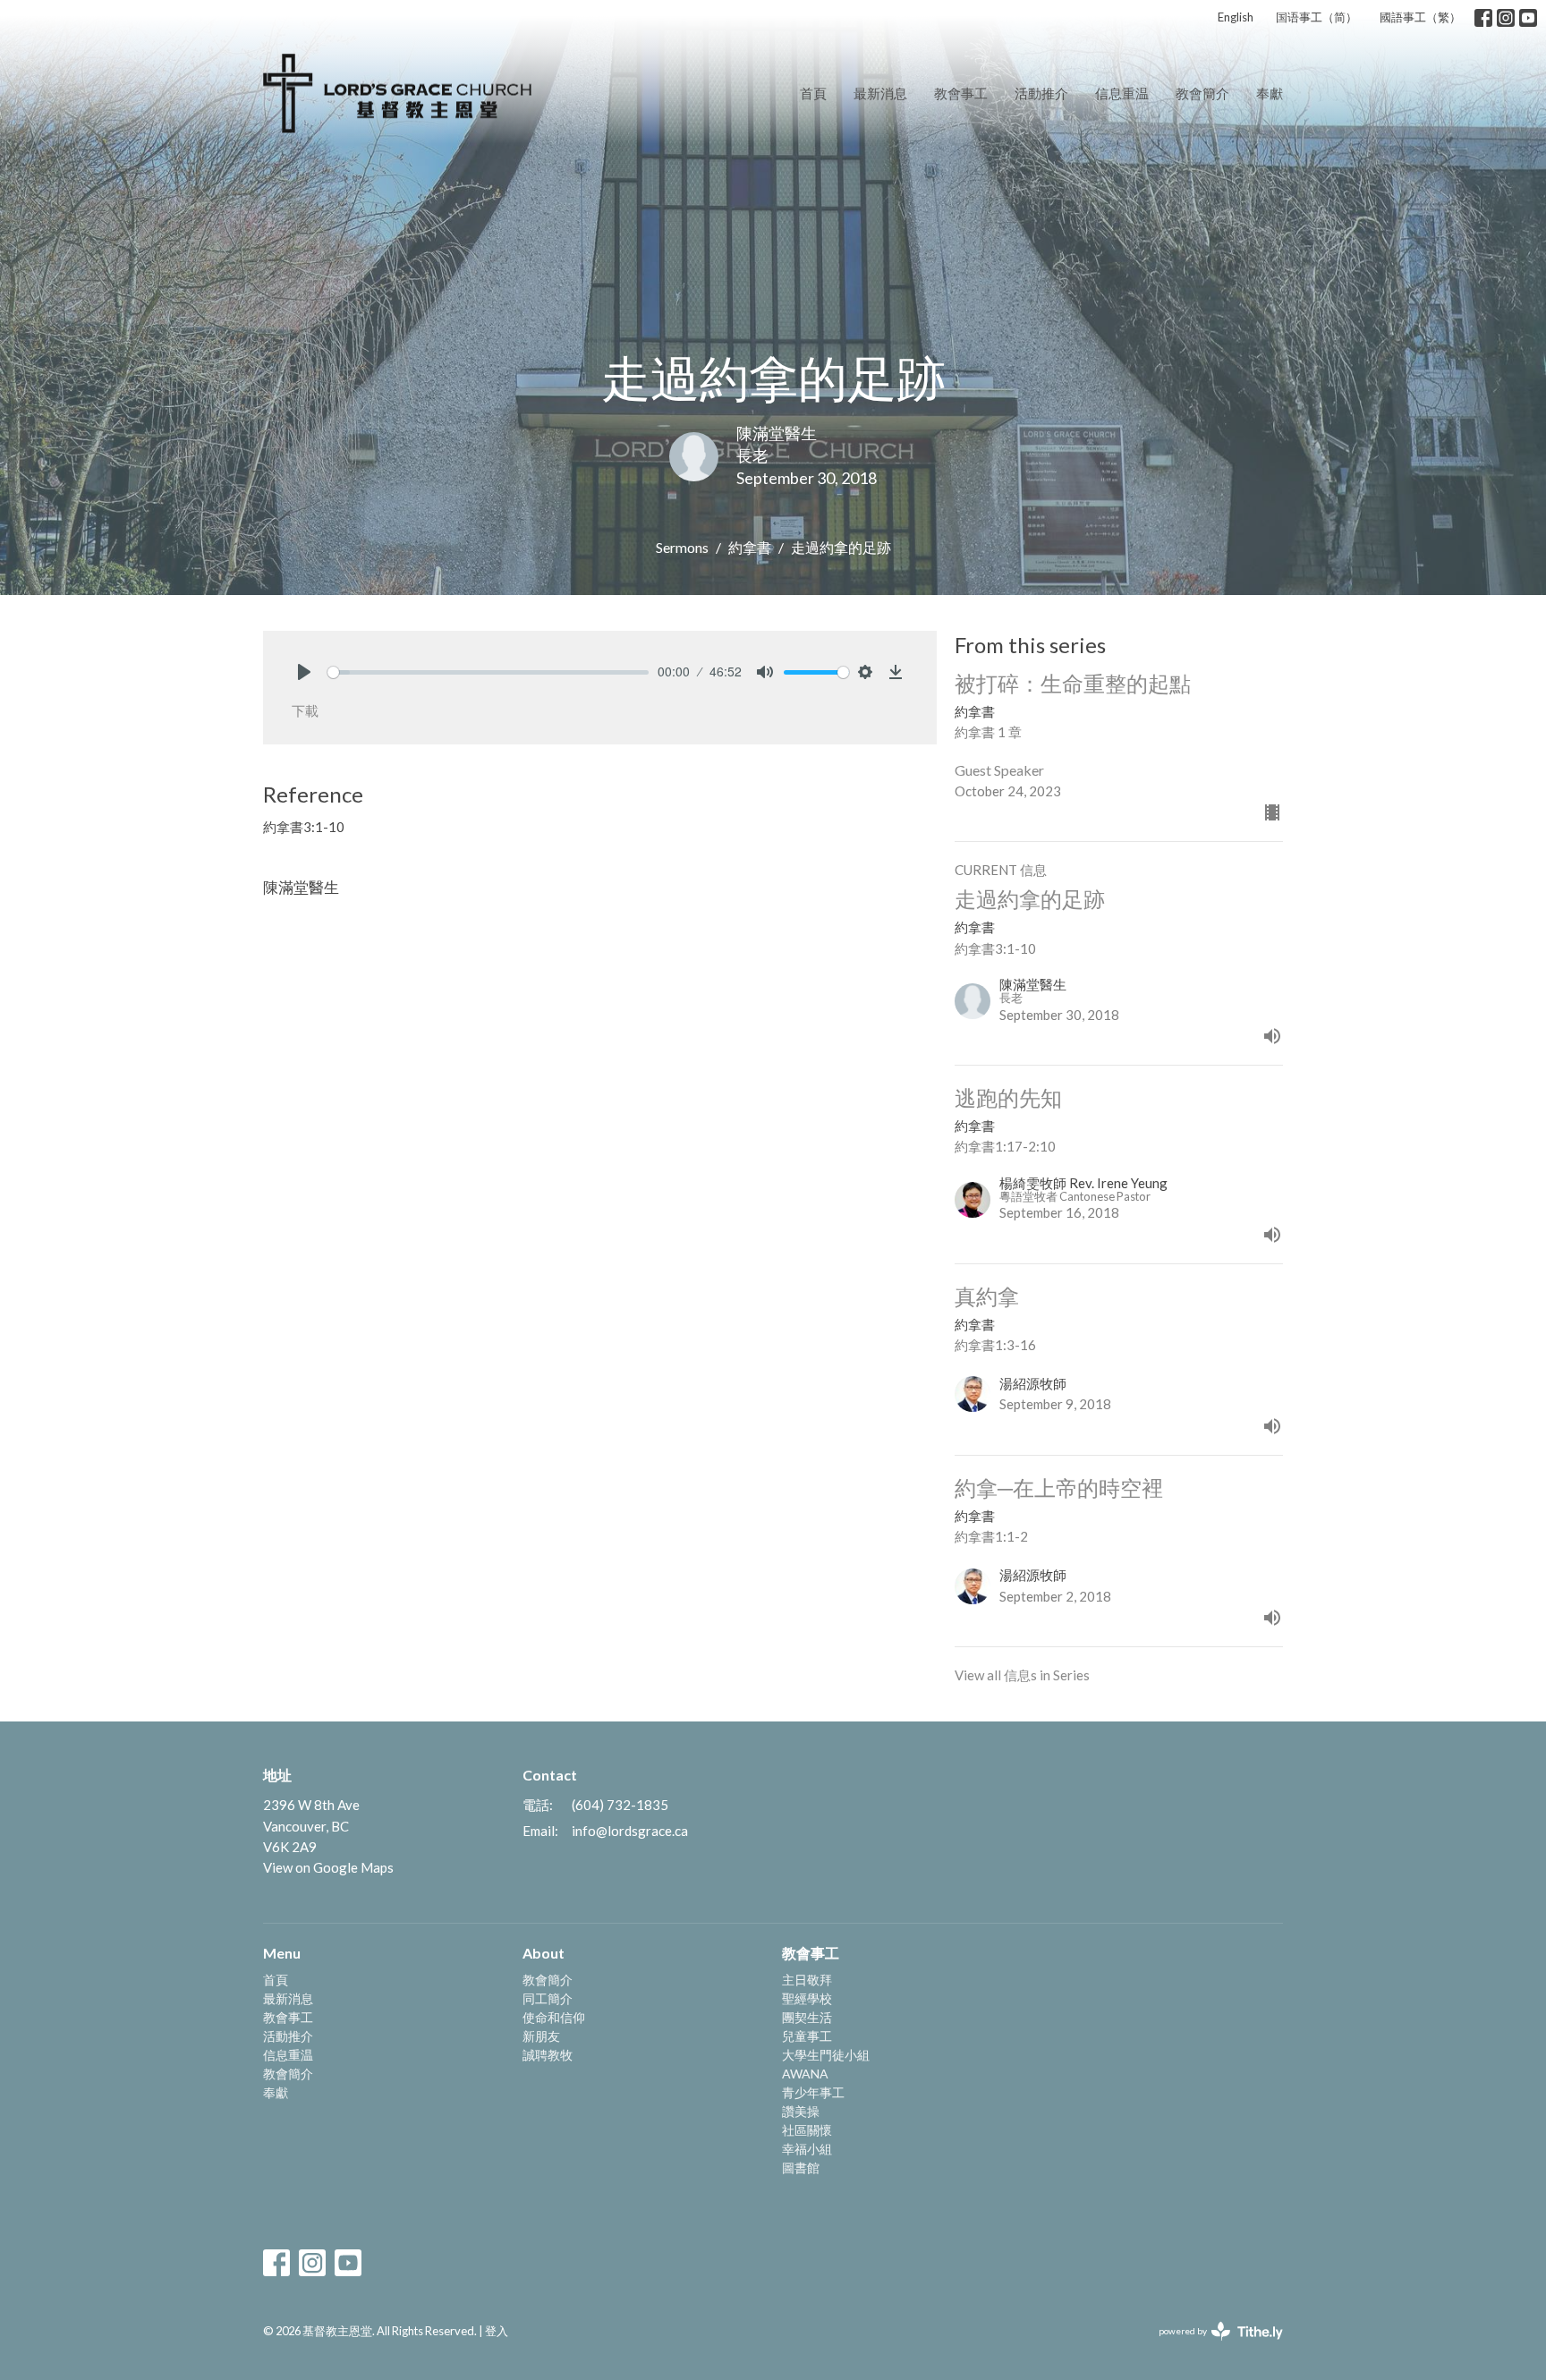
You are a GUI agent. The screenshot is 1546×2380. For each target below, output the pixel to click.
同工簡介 (548, 1998)
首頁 (813, 93)
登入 (497, 2331)
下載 (305, 710)
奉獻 (1270, 93)
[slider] (488, 672)
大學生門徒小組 (826, 2055)
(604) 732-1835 (620, 1805)
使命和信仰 (554, 2017)
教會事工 (961, 93)
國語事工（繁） (1420, 17)
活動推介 (1041, 93)
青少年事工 (813, 2092)
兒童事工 (807, 2036)
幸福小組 (807, 2149)
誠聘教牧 (548, 2055)
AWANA (805, 2074)
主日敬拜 (807, 1980)
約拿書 (750, 547)
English (1236, 17)
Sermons (682, 547)
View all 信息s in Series (1022, 1675)
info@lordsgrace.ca (630, 1831)
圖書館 (801, 2167)
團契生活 (807, 2017)
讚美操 (801, 2111)
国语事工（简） (1317, 17)
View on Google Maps (328, 1867)
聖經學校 (807, 1998)
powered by (1212, 2346)
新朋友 (541, 2036)
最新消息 (880, 93)
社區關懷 (807, 2130)
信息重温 (1122, 93)
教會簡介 (1202, 93)
